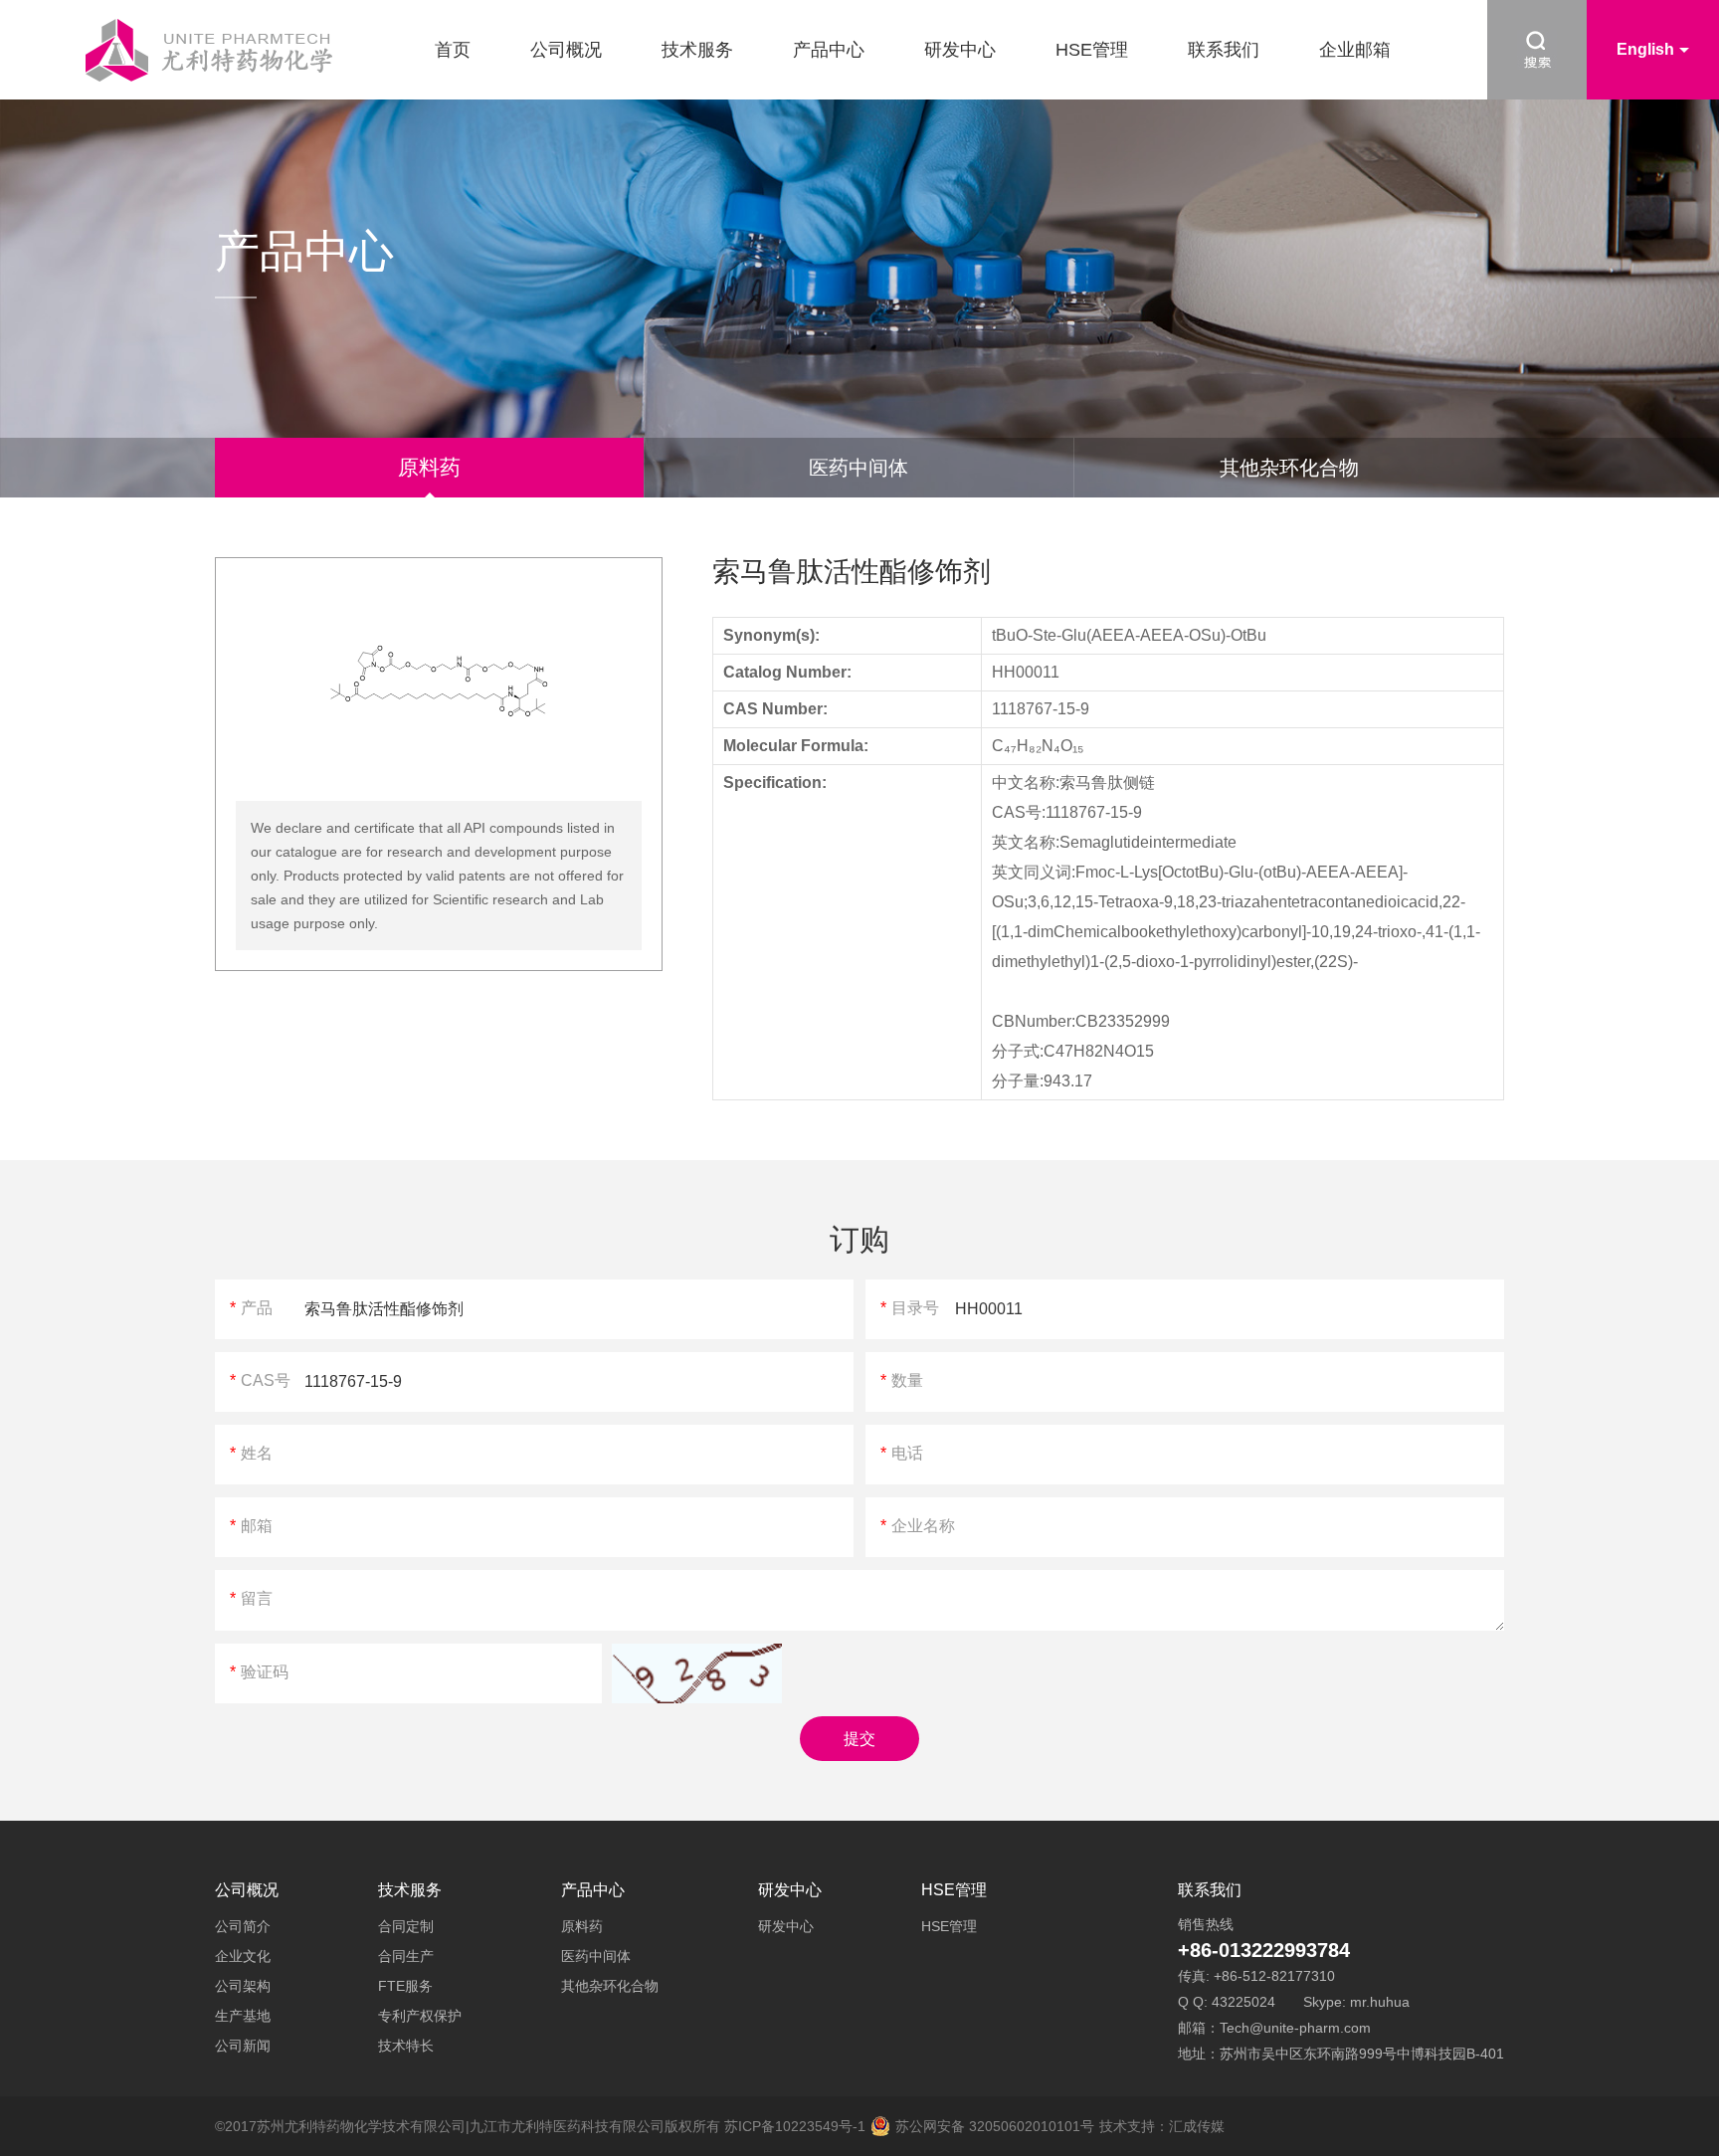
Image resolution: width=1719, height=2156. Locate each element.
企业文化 (243, 1956)
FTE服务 (405, 1986)
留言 (251, 1598)
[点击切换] (697, 1673)
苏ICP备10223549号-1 (795, 2126)
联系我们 (1224, 50)
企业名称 (918, 1526)
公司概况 (566, 50)
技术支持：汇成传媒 (1162, 2126)
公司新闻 (243, 2046)
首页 (453, 50)
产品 (251, 1308)
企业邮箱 (1355, 50)
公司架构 (243, 1986)
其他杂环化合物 (1289, 468)
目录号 (910, 1308)
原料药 (429, 467)
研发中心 (960, 50)
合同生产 (406, 1956)
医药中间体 (859, 468)
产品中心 (829, 50)
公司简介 (243, 1926)
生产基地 (243, 2016)
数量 (902, 1380)
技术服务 (697, 50)
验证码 (259, 1672)
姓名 (251, 1453)
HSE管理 (1092, 50)
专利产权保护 (420, 2016)
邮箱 (251, 1526)
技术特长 (406, 2046)
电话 (902, 1453)
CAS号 (260, 1380)
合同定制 (406, 1926)
